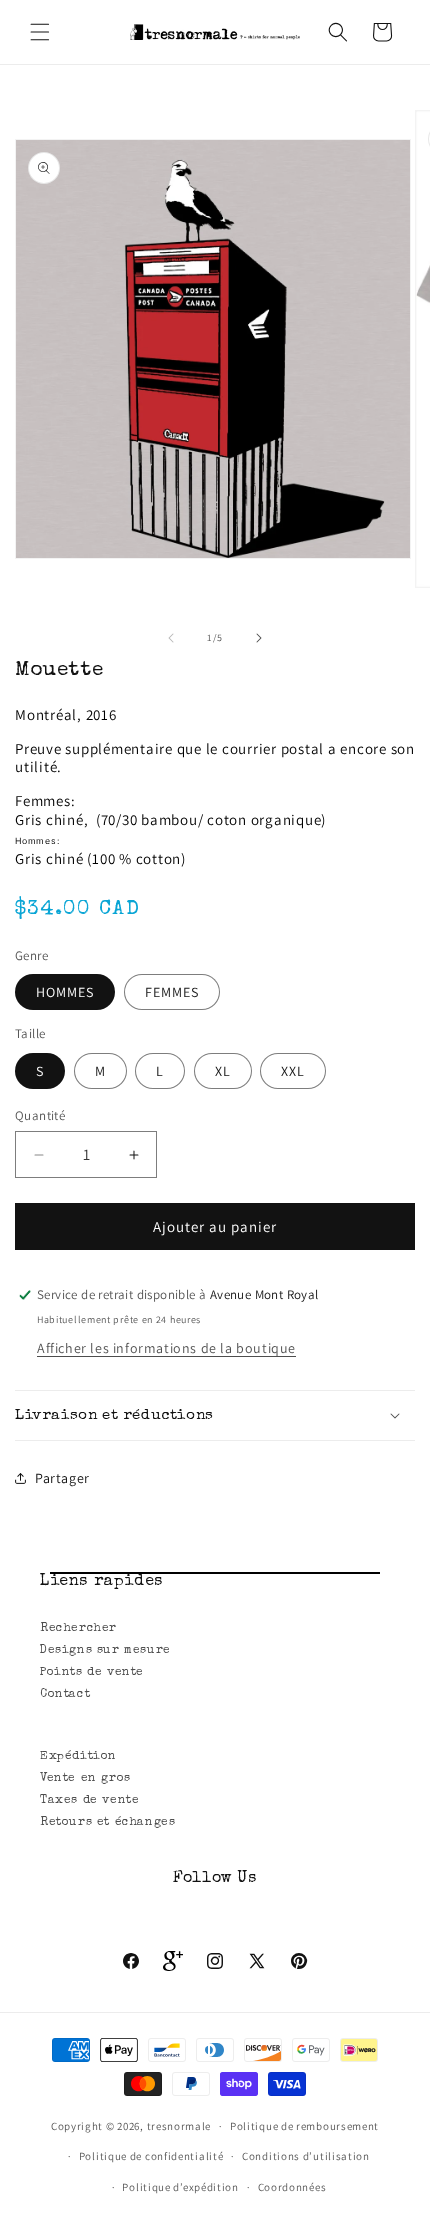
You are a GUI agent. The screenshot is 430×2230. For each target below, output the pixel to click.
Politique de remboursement (304, 2126)
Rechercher (78, 1629)
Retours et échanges (107, 1823)
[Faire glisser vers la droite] (259, 638)
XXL (293, 1071)
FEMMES (172, 992)
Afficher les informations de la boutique (166, 1348)
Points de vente (92, 1673)
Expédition (78, 1757)
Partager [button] (62, 1478)
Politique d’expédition (180, 2187)
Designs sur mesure (105, 1651)
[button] (40, 32)
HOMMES (65, 992)
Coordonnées (292, 2187)
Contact (65, 1695)
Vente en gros (85, 1779)
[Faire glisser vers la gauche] (171, 638)
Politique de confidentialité (151, 2156)
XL (223, 1071)
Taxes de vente (89, 1801)
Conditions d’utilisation (306, 2156)
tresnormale (179, 2126)
